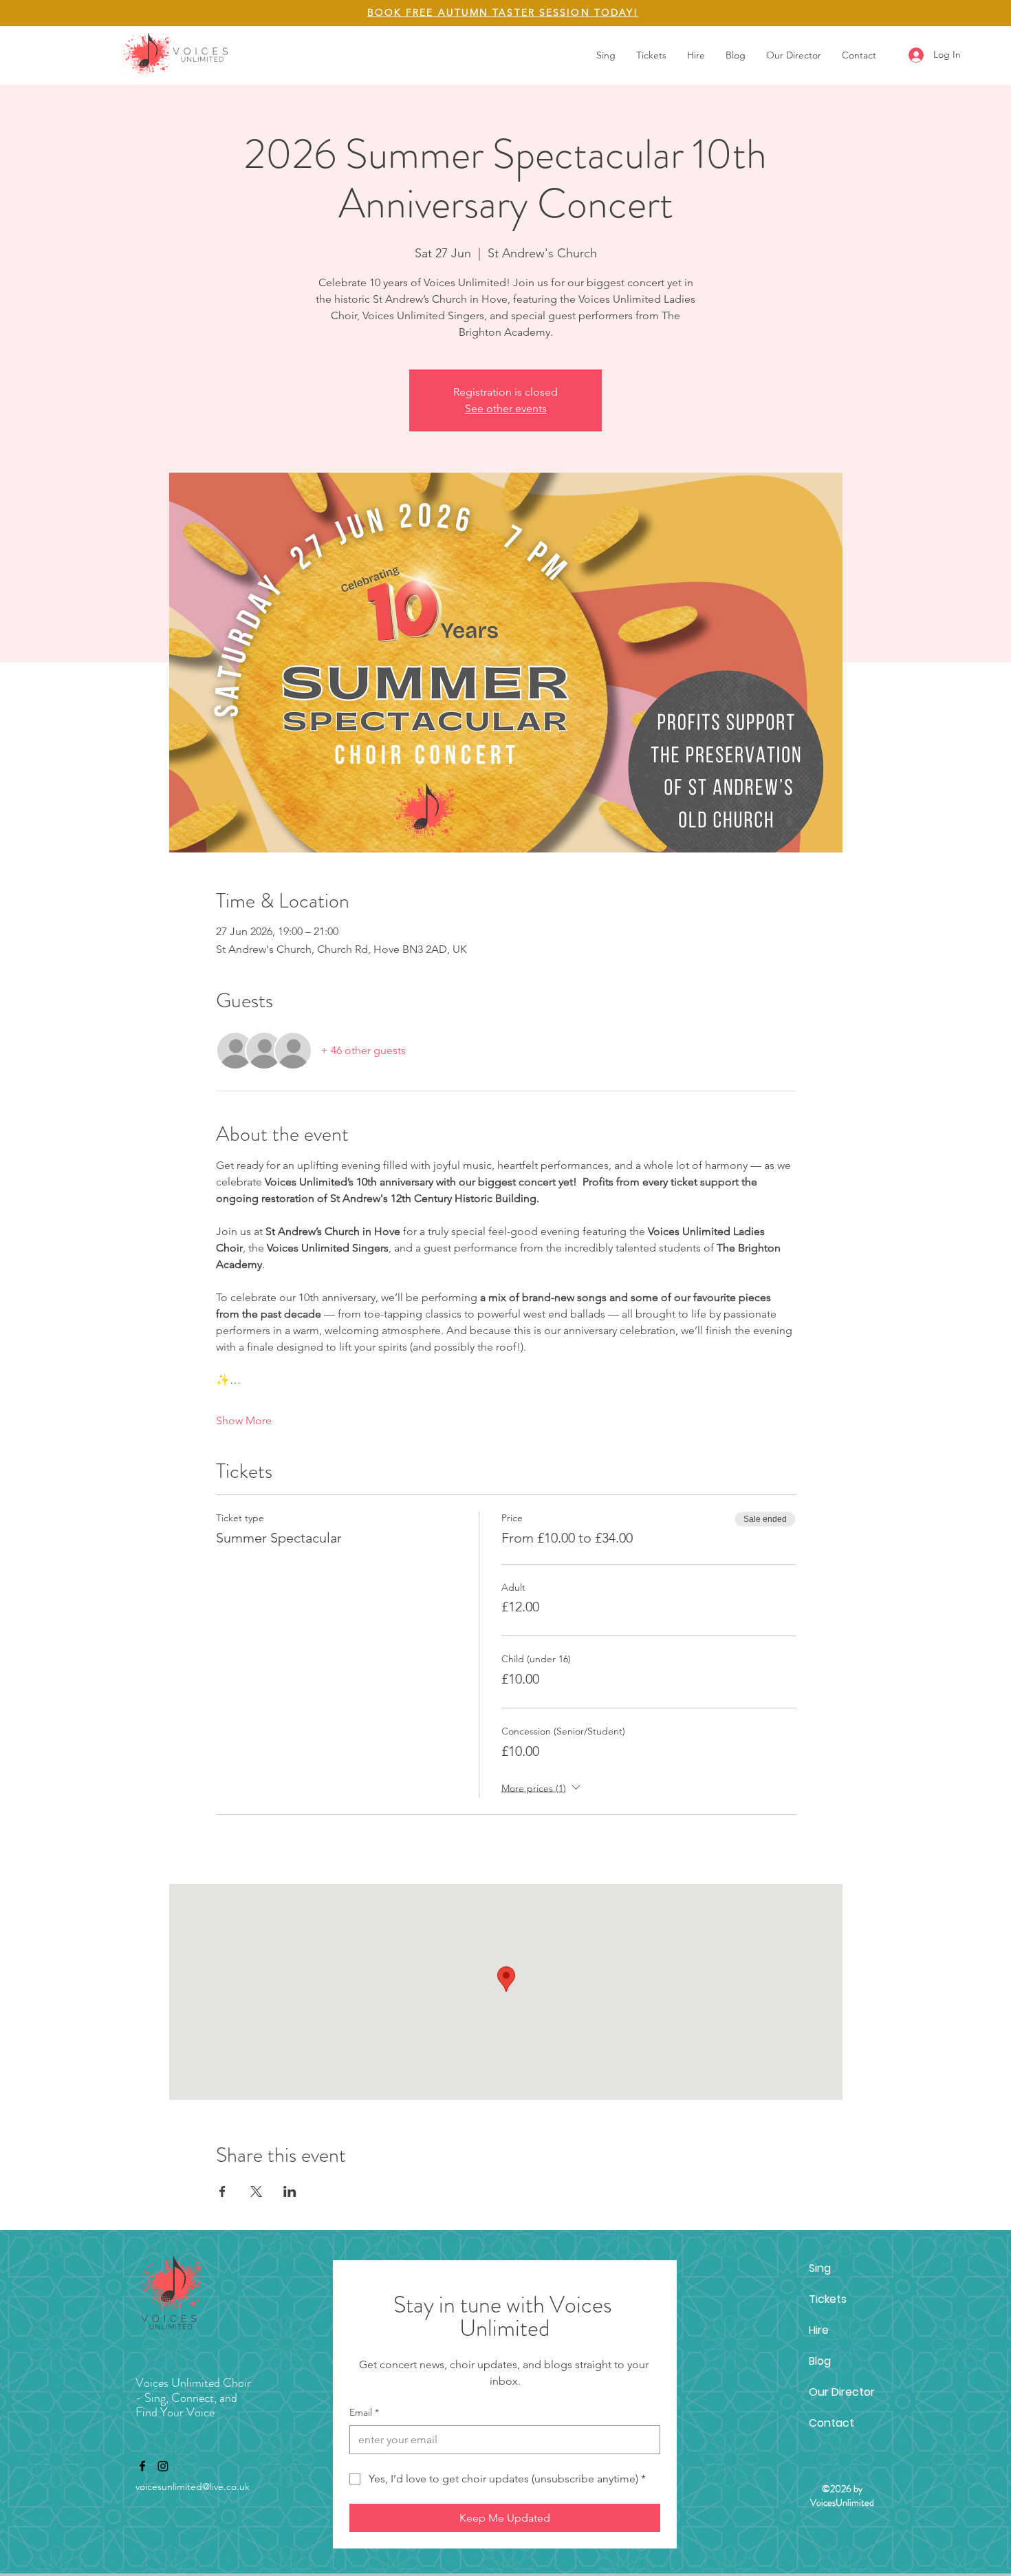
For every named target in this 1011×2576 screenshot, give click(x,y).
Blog (820, 2361)
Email (364, 2412)
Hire (819, 2330)
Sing (820, 2268)
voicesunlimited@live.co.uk (193, 2487)
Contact (831, 2423)
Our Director (842, 2392)
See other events (506, 408)
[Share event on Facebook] (222, 2191)
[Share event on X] (256, 2191)
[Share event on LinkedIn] (290, 2191)
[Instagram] (163, 2466)
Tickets (828, 2299)
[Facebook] (142, 2466)
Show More (244, 1420)
